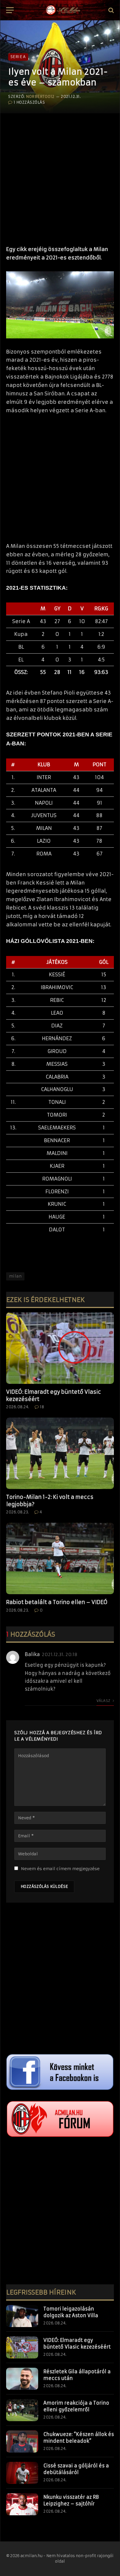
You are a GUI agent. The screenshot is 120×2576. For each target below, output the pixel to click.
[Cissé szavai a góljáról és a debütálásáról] (22, 2473)
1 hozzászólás (29, 102)
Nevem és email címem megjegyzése (60, 1869)
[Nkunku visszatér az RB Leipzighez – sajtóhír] (22, 2504)
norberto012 (40, 97)
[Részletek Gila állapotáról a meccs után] (22, 2379)
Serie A (18, 57)
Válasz (104, 1701)
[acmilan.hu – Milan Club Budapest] (63, 10)
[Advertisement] (60, 177)
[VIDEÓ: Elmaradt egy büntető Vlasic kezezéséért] (60, 1348)
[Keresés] (111, 10)
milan (15, 1276)
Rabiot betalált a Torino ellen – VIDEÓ (57, 1602)
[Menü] (10, 10)
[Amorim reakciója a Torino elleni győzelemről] (22, 2410)
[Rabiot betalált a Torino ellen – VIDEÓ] (60, 1559)
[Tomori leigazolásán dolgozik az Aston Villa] (22, 2316)
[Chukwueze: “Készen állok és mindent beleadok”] (22, 2442)
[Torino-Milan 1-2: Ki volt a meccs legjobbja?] (60, 1453)
